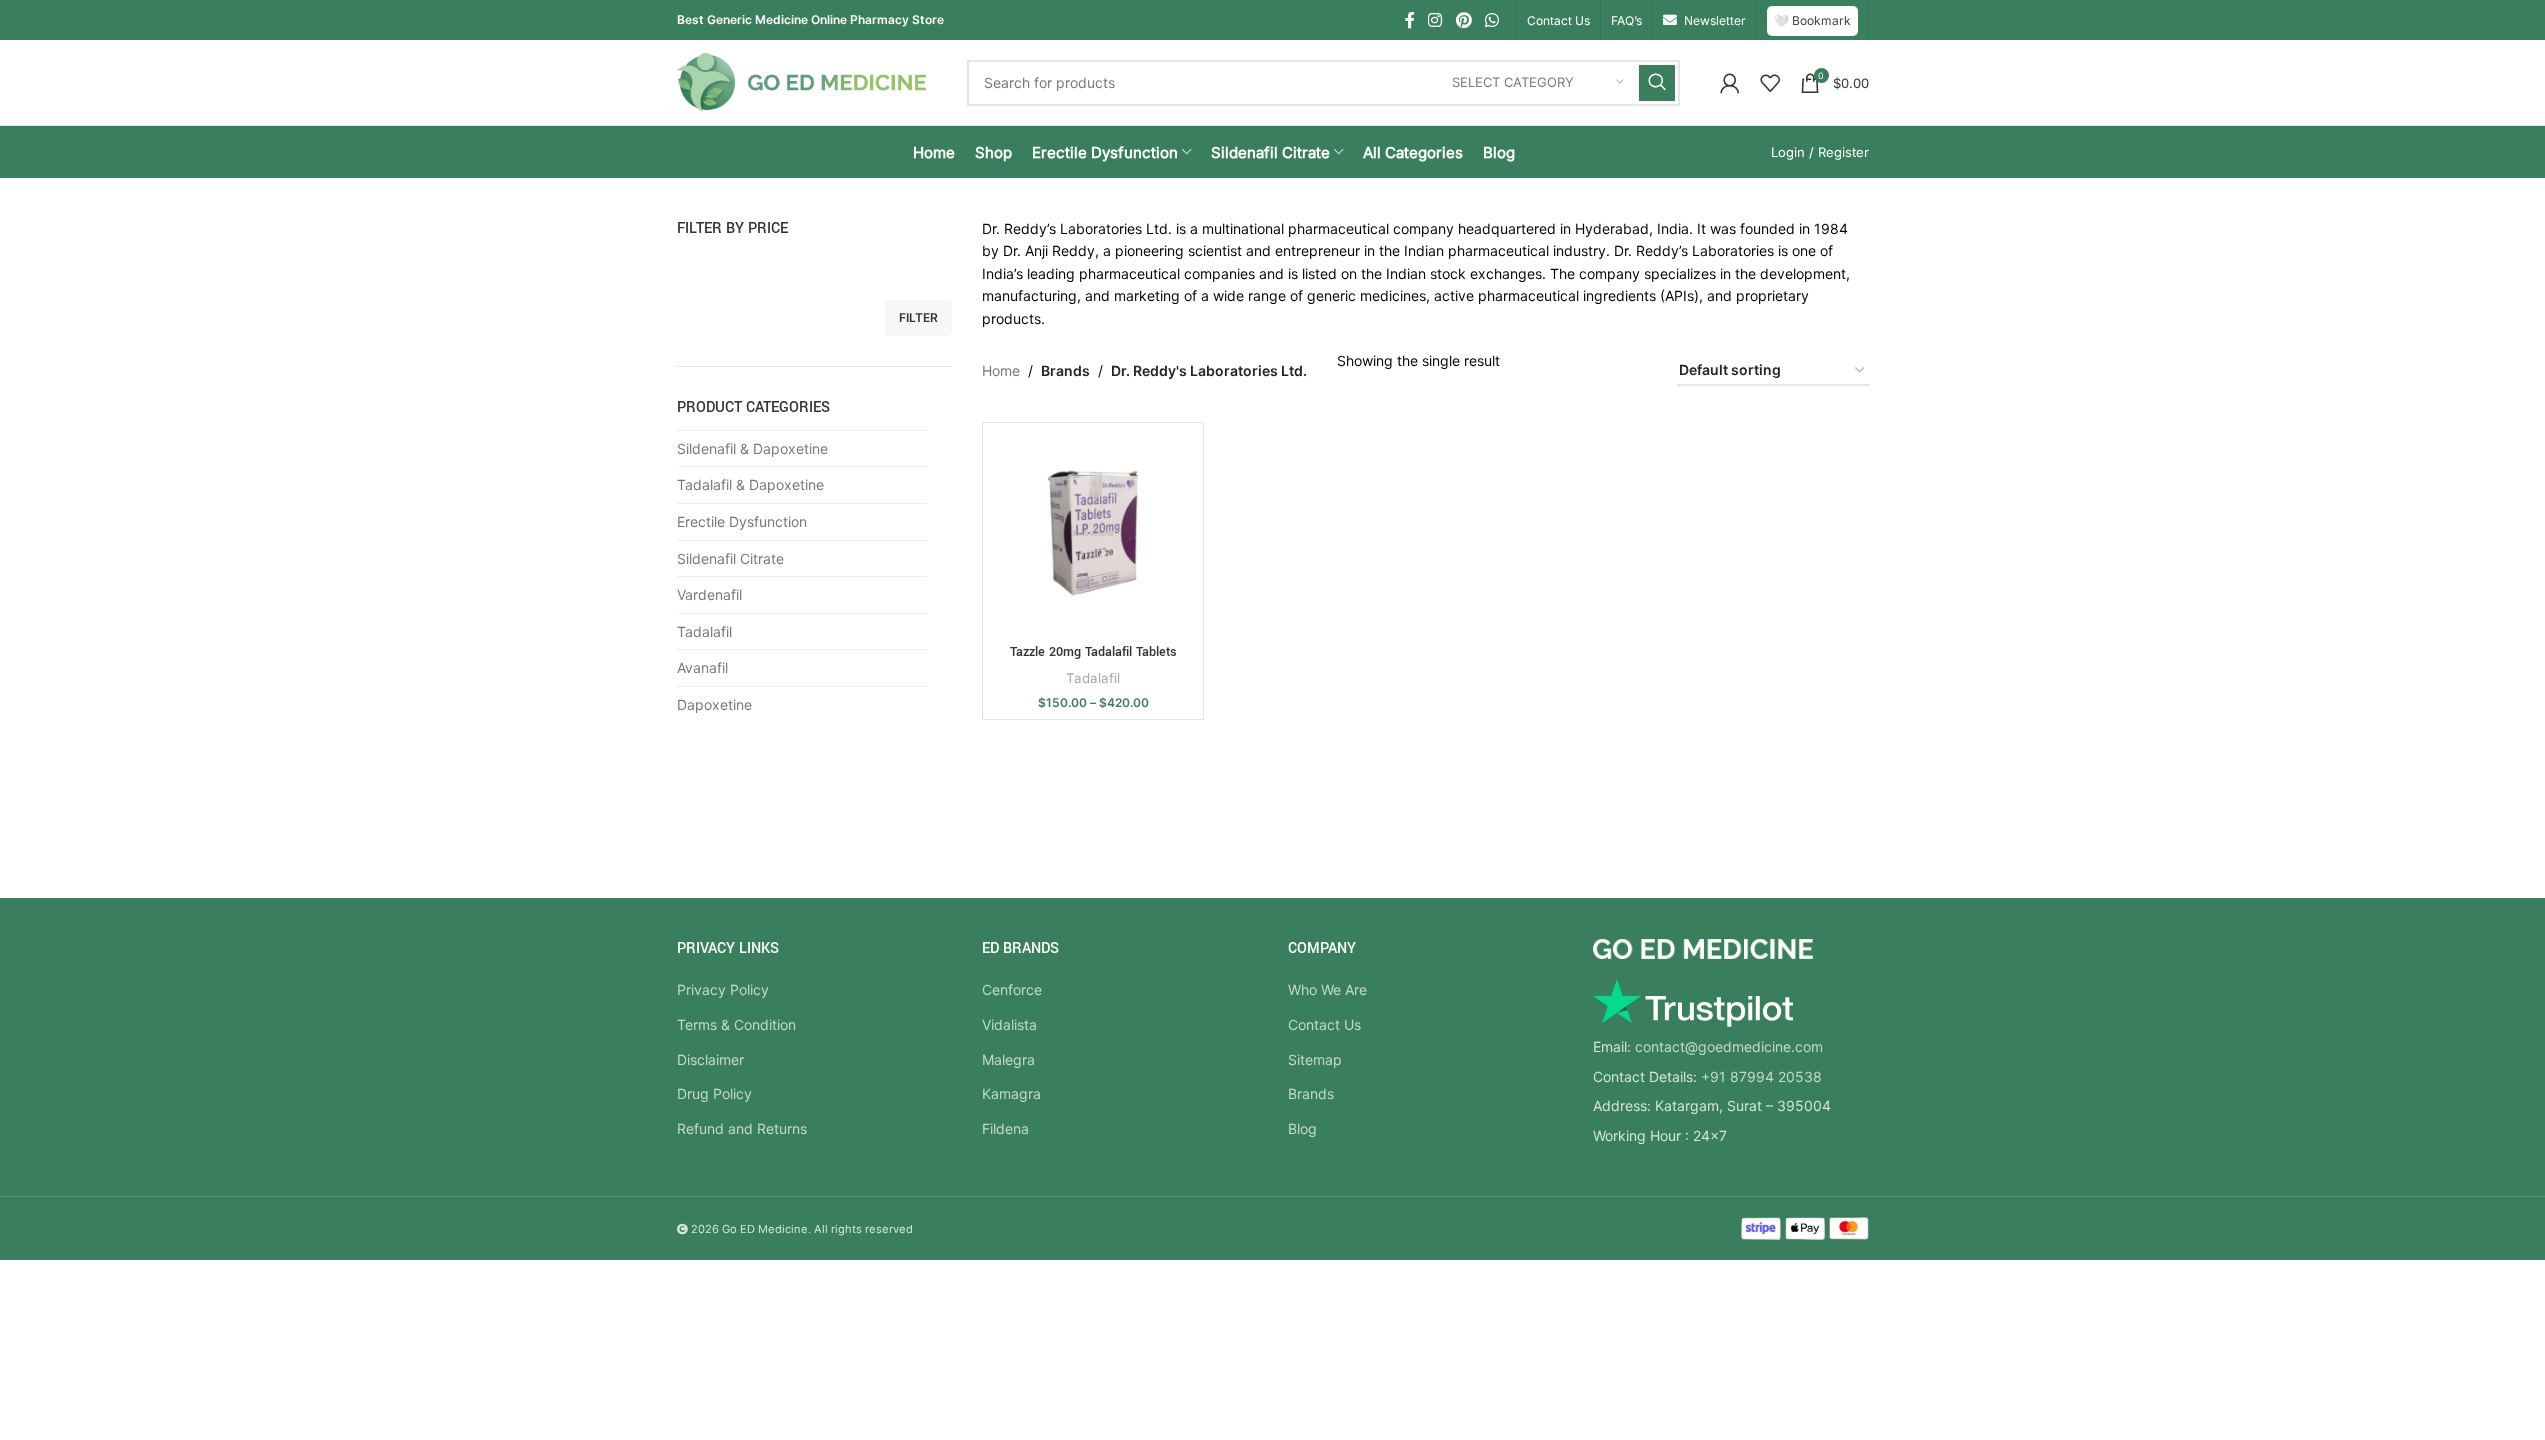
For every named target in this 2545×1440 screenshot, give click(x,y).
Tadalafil (704, 631)
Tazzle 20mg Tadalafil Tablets (1093, 652)
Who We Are (1327, 989)
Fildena (1005, 1128)
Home (1001, 370)
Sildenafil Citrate (730, 558)
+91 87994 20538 (1761, 1076)
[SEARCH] (1657, 83)
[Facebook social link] (1410, 20)
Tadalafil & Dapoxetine (750, 484)
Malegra (1008, 1059)
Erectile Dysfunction (742, 521)
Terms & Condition (736, 1024)
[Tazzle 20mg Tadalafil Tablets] (1093, 533)
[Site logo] (802, 80)
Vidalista (1009, 1024)
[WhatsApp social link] (1491, 20)
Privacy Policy (723, 989)
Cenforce (1012, 989)
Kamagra (1011, 1093)
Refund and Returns (742, 1128)
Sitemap (1315, 1059)
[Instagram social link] (1435, 20)
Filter (918, 317)
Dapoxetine (714, 704)
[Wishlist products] (1770, 83)
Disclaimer (710, 1059)
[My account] (1730, 83)
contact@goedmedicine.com (1729, 1046)
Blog (1302, 1128)
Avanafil (702, 667)
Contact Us (1324, 1024)
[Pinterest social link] (1463, 20)
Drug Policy (714, 1093)
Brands (1311, 1093)
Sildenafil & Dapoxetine (752, 448)
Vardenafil (709, 594)
